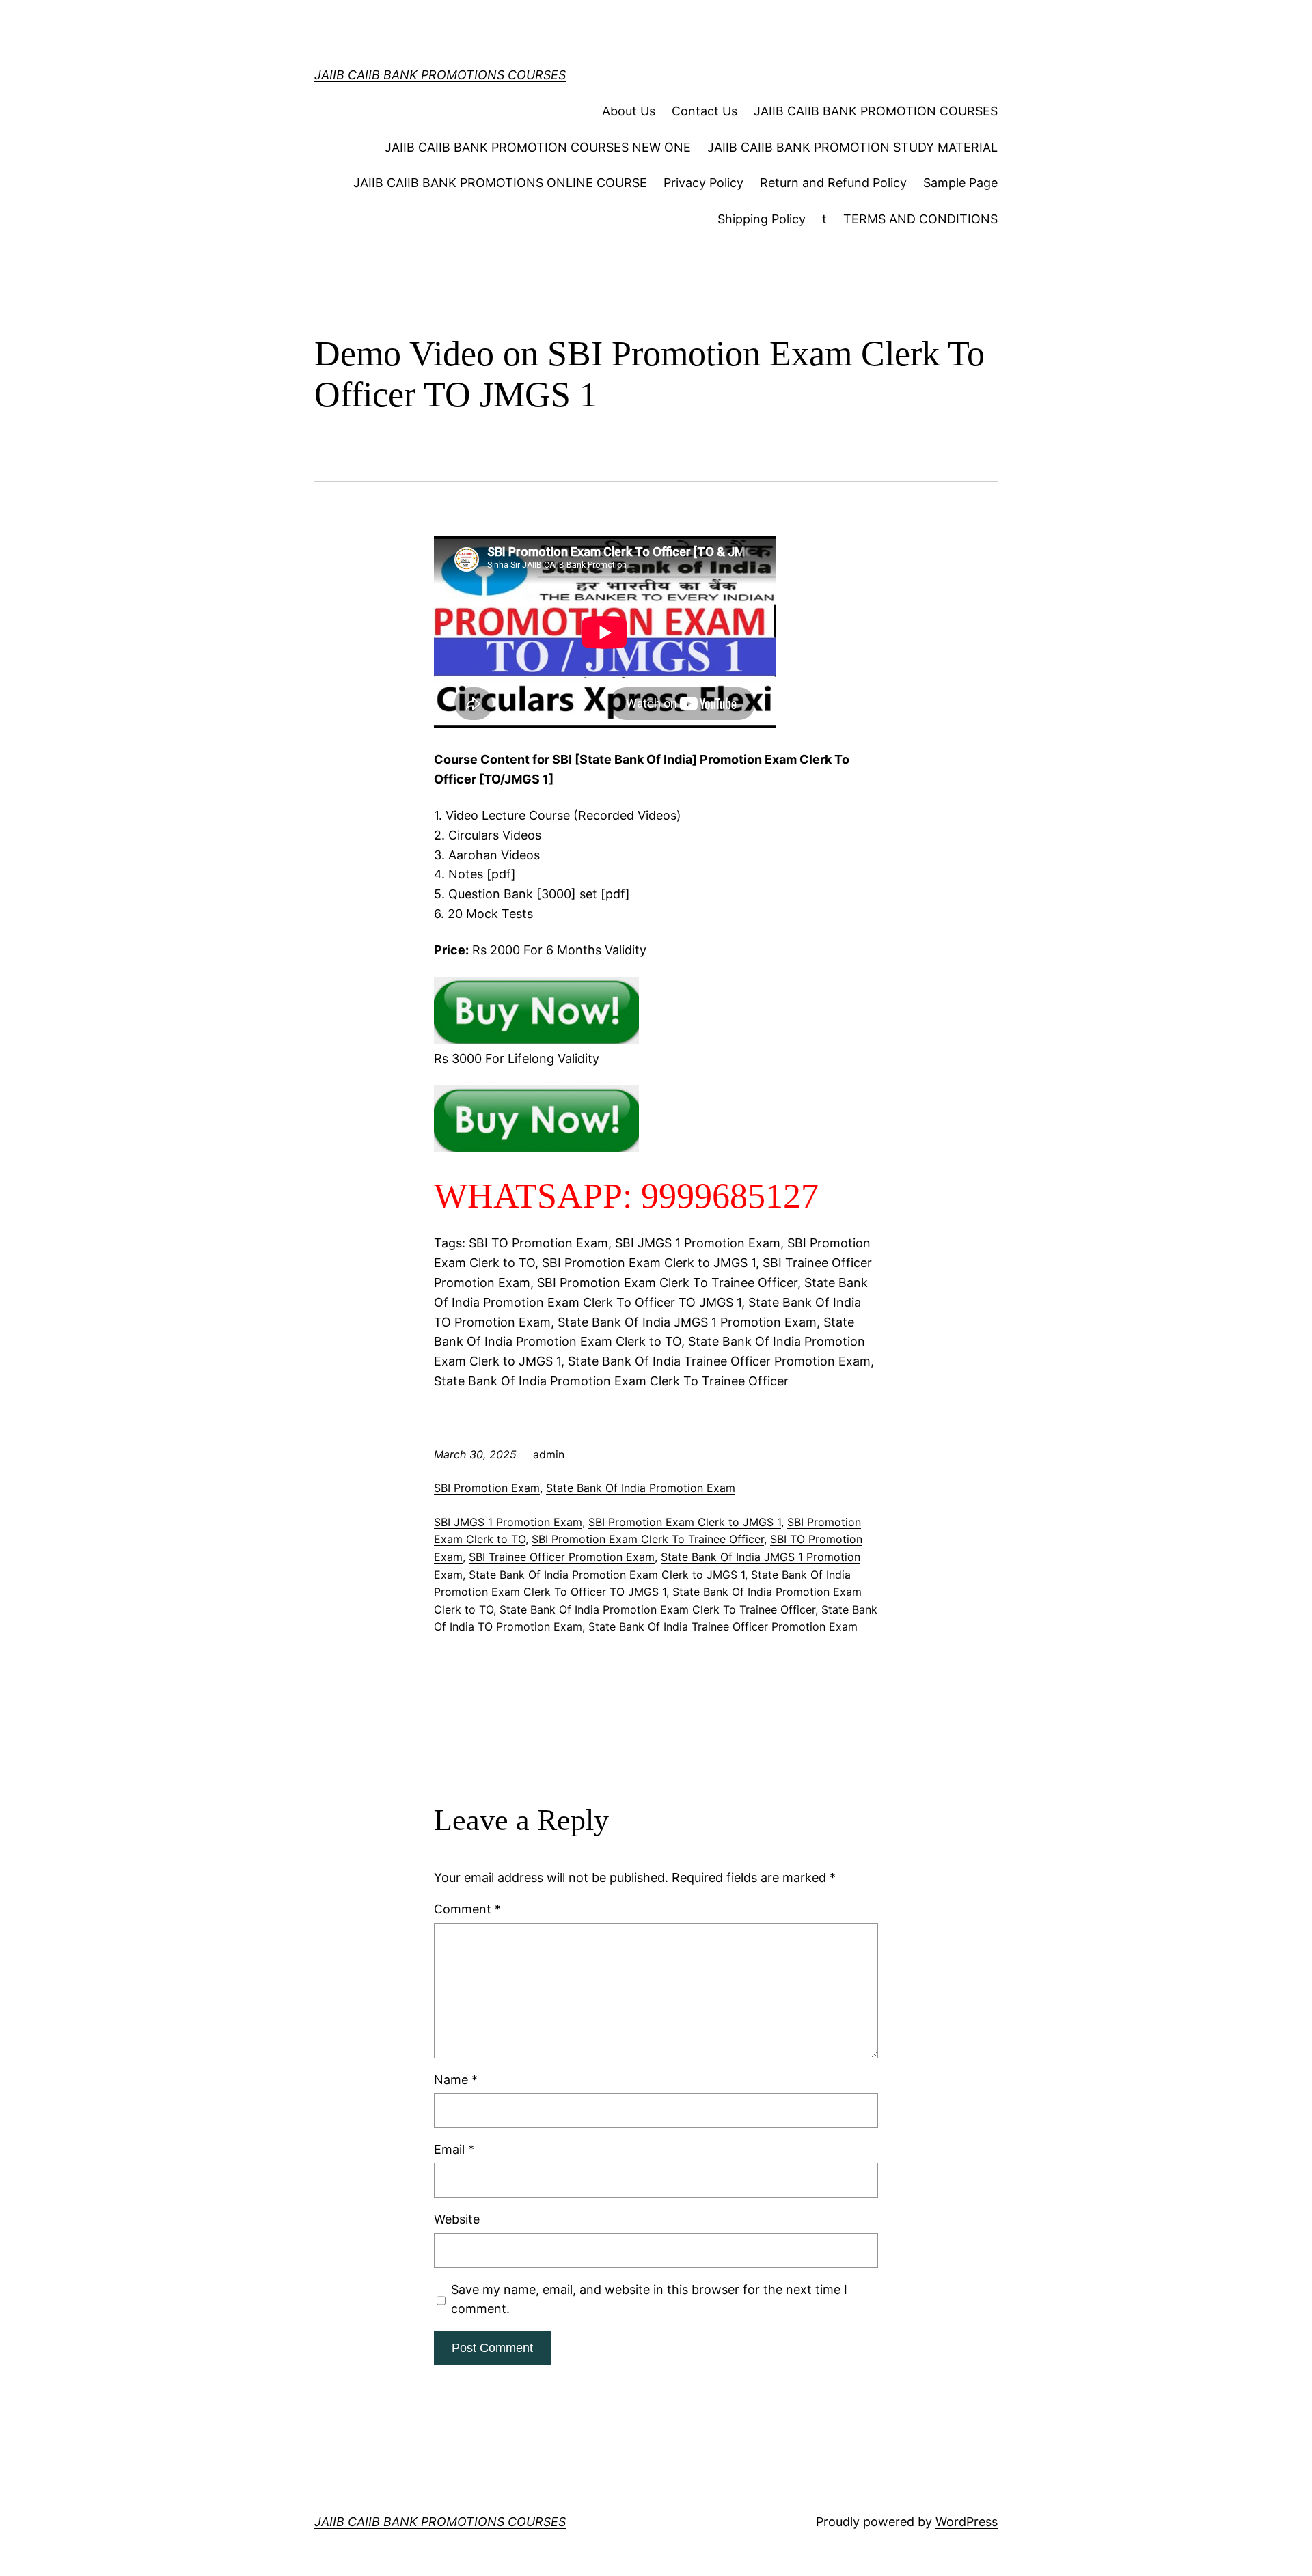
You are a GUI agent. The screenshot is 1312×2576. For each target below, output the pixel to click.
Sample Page (960, 183)
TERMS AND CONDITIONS (920, 219)
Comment (467, 1909)
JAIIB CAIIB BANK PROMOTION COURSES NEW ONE (538, 147)
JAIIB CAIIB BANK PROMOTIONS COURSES (440, 75)
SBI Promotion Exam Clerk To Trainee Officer (648, 1539)
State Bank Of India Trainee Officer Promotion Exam (723, 1626)
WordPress (967, 2522)
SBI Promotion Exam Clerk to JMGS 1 (685, 1522)
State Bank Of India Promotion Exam (641, 1488)
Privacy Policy (703, 183)
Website (457, 2219)
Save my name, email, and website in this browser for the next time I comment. (649, 2299)
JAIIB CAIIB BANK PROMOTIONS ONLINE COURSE (500, 183)
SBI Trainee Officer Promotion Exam (562, 1557)
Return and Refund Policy (833, 183)
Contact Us (705, 111)
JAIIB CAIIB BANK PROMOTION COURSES (876, 111)
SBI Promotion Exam (487, 1488)
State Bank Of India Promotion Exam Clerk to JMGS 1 (607, 1575)
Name (456, 2080)
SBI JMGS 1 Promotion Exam (508, 1522)
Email (454, 2149)
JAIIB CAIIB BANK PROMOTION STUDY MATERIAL (852, 147)
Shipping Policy (762, 219)
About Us (629, 111)
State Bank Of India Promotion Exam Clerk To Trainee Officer (657, 1609)
